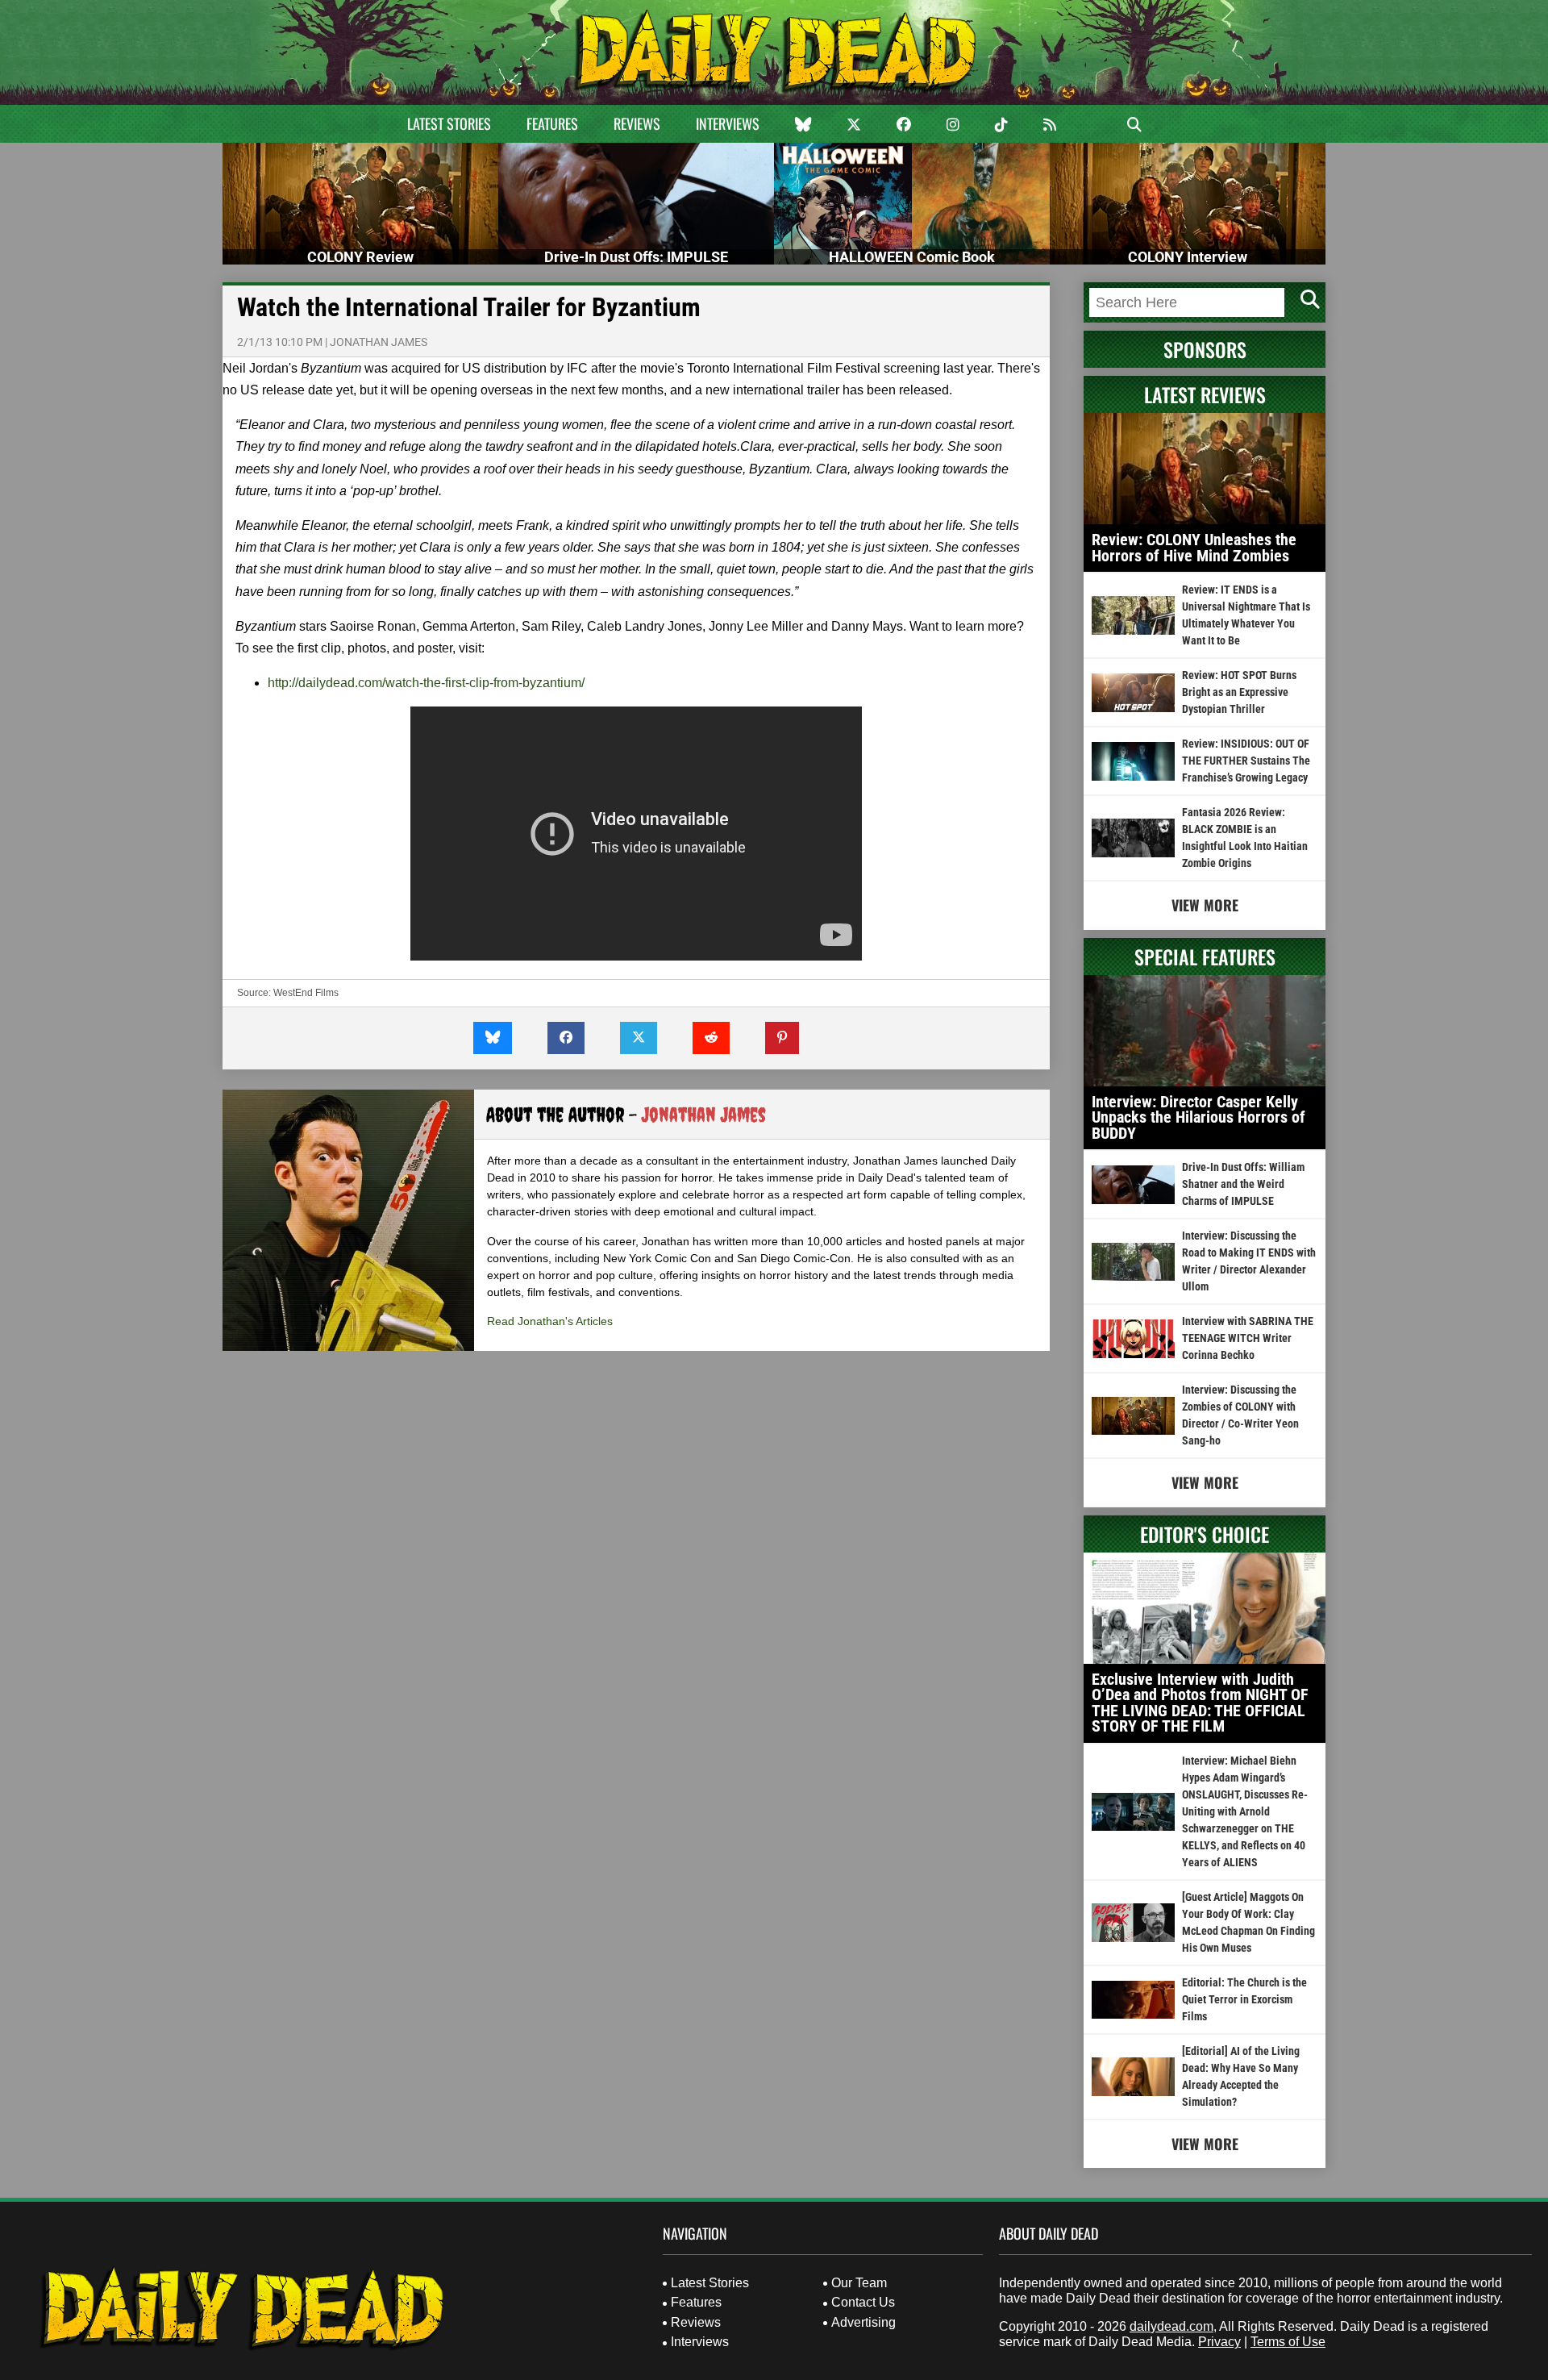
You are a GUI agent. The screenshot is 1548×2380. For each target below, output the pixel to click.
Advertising (863, 2322)
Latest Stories (449, 123)
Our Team (859, 2283)
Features (552, 123)
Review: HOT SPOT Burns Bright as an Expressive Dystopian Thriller (1239, 692)
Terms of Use (1288, 2342)
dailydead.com (1171, 2326)
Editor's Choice (1205, 1534)
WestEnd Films (306, 993)
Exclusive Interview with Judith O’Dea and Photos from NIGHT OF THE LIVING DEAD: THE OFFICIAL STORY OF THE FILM (1200, 1703)
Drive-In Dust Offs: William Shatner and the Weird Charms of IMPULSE (1243, 1184)
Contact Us (863, 2302)
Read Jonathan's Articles (550, 1321)
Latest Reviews (1205, 394)
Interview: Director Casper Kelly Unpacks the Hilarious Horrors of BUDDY (1198, 1117)
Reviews (637, 123)
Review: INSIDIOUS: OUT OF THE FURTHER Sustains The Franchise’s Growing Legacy (1246, 761)
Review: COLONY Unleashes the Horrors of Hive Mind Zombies (1194, 548)
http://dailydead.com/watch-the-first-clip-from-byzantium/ (426, 683)
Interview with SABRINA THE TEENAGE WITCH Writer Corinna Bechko (1248, 1338)
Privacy (1219, 2342)
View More (1205, 905)
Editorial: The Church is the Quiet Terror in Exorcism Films (1244, 1999)
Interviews (728, 123)
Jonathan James (379, 342)
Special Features (1205, 957)
